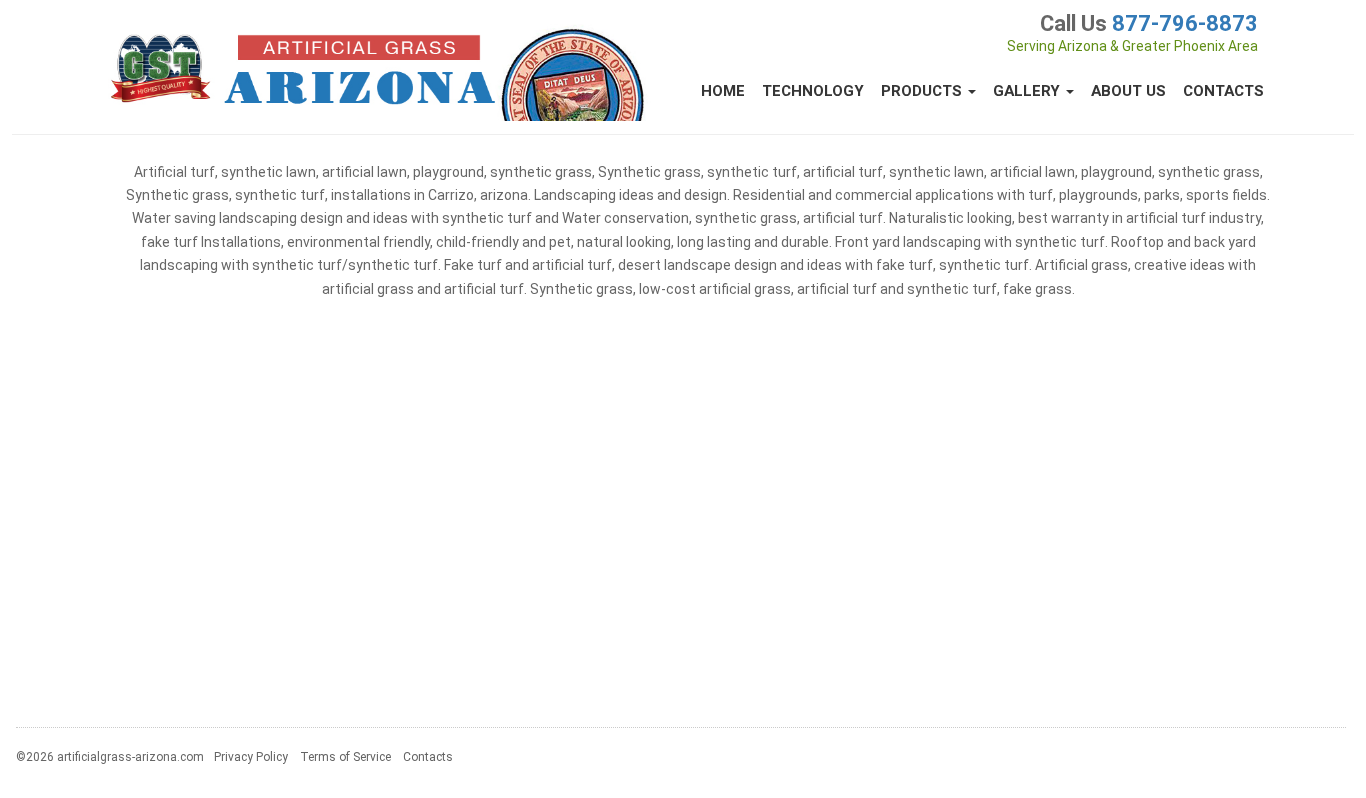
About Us (1128, 91)
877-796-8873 (1185, 23)
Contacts (1223, 91)
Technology (813, 91)
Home (723, 91)
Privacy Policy (251, 757)
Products (923, 91)
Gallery (1028, 91)
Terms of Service (345, 757)
